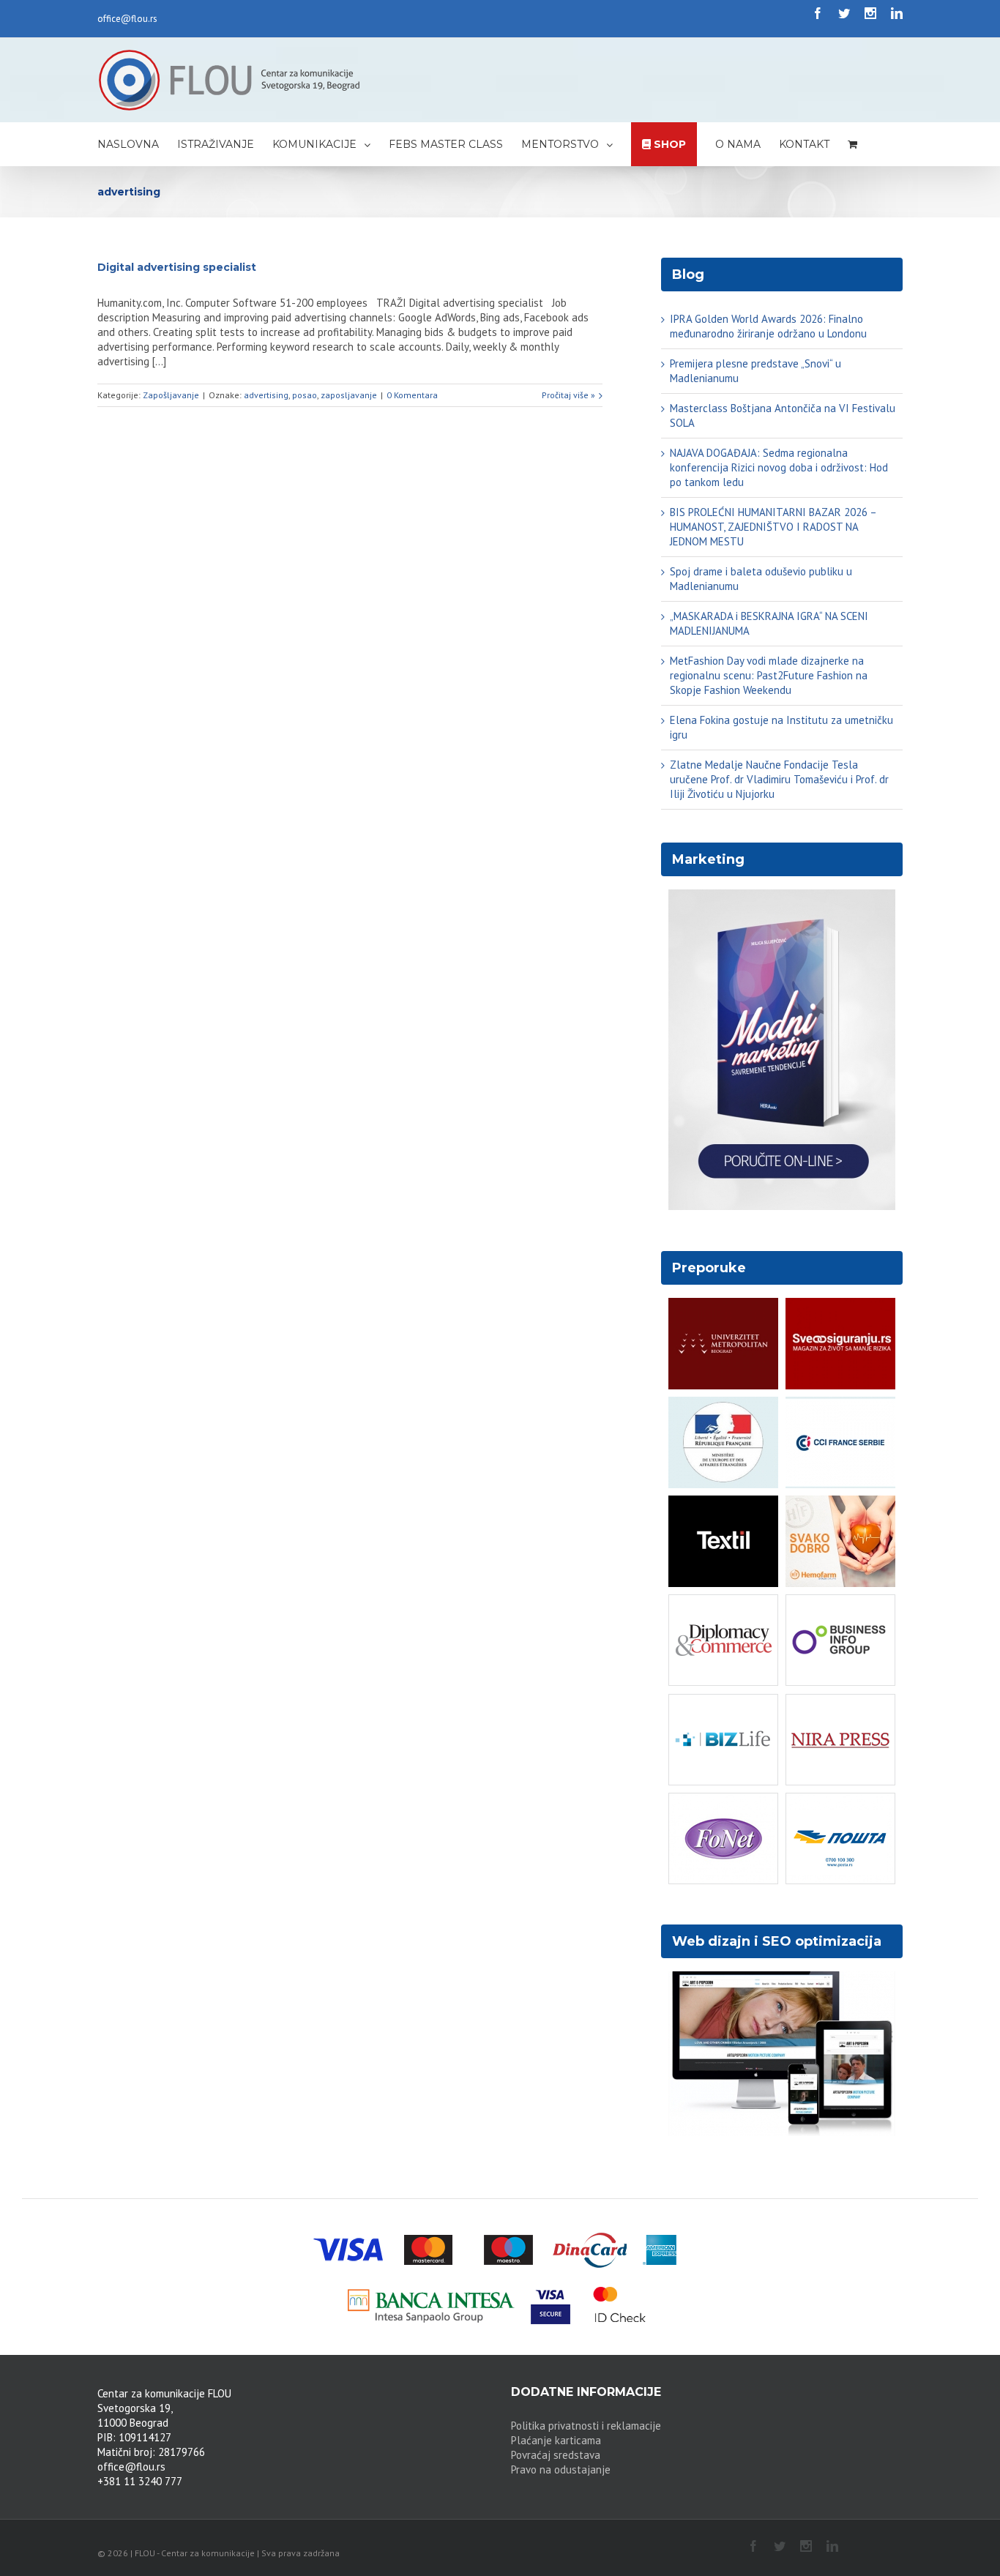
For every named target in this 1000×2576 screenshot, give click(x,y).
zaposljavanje (349, 395)
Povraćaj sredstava (556, 2455)
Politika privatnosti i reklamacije (586, 2426)
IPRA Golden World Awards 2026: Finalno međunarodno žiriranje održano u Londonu (768, 326)
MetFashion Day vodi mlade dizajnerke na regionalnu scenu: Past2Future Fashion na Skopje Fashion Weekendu (769, 675)
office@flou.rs (127, 19)
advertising (266, 395)
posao (305, 395)
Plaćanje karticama (556, 2440)
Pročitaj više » (568, 395)
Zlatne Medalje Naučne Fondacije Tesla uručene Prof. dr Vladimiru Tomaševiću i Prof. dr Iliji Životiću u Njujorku (779, 779)
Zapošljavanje (171, 395)
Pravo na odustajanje (561, 2469)
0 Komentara (412, 395)
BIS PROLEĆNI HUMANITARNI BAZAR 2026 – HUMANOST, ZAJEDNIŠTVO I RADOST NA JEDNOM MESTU (773, 527)
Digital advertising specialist (177, 267)
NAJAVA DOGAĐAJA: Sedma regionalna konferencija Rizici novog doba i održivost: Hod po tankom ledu (779, 467)
